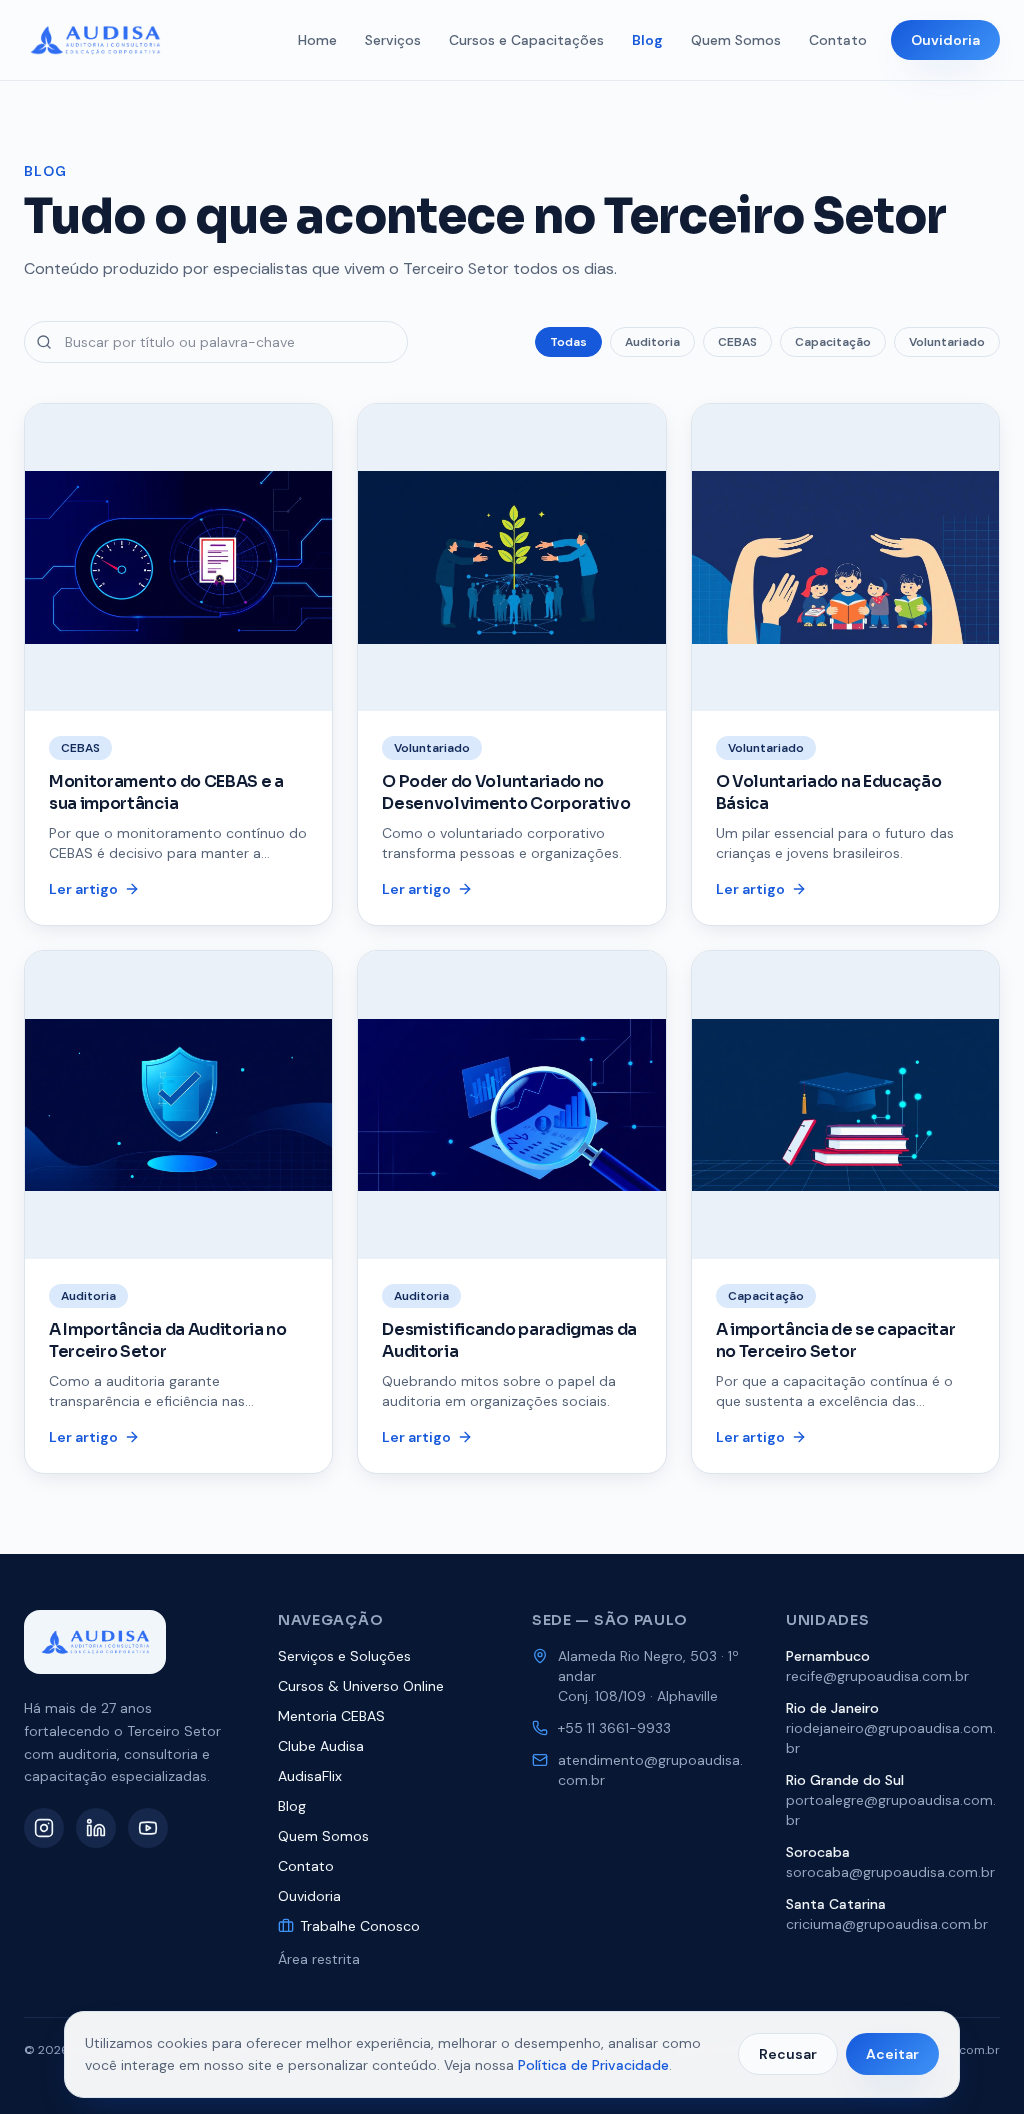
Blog (647, 40)
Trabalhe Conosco (360, 1926)
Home (317, 40)
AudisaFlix (310, 1776)
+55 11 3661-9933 (614, 1728)
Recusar (788, 2054)
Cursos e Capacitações (526, 40)
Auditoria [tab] (652, 342)
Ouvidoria (945, 40)
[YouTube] (148, 1828)
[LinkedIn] (96, 1828)
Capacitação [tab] (833, 342)
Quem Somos (736, 40)
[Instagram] (44, 1828)
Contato (838, 40)
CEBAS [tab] (737, 342)
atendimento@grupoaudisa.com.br (650, 1770)
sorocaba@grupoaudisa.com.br (890, 1872)
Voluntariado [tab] (947, 342)
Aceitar (892, 2054)
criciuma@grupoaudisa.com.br (887, 1924)
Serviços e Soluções (344, 1656)
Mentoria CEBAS (331, 1716)
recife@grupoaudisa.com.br (877, 1676)
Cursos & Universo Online (361, 1686)
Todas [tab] (568, 342)
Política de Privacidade (593, 2065)
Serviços (393, 40)
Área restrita (319, 1959)
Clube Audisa (321, 1746)
